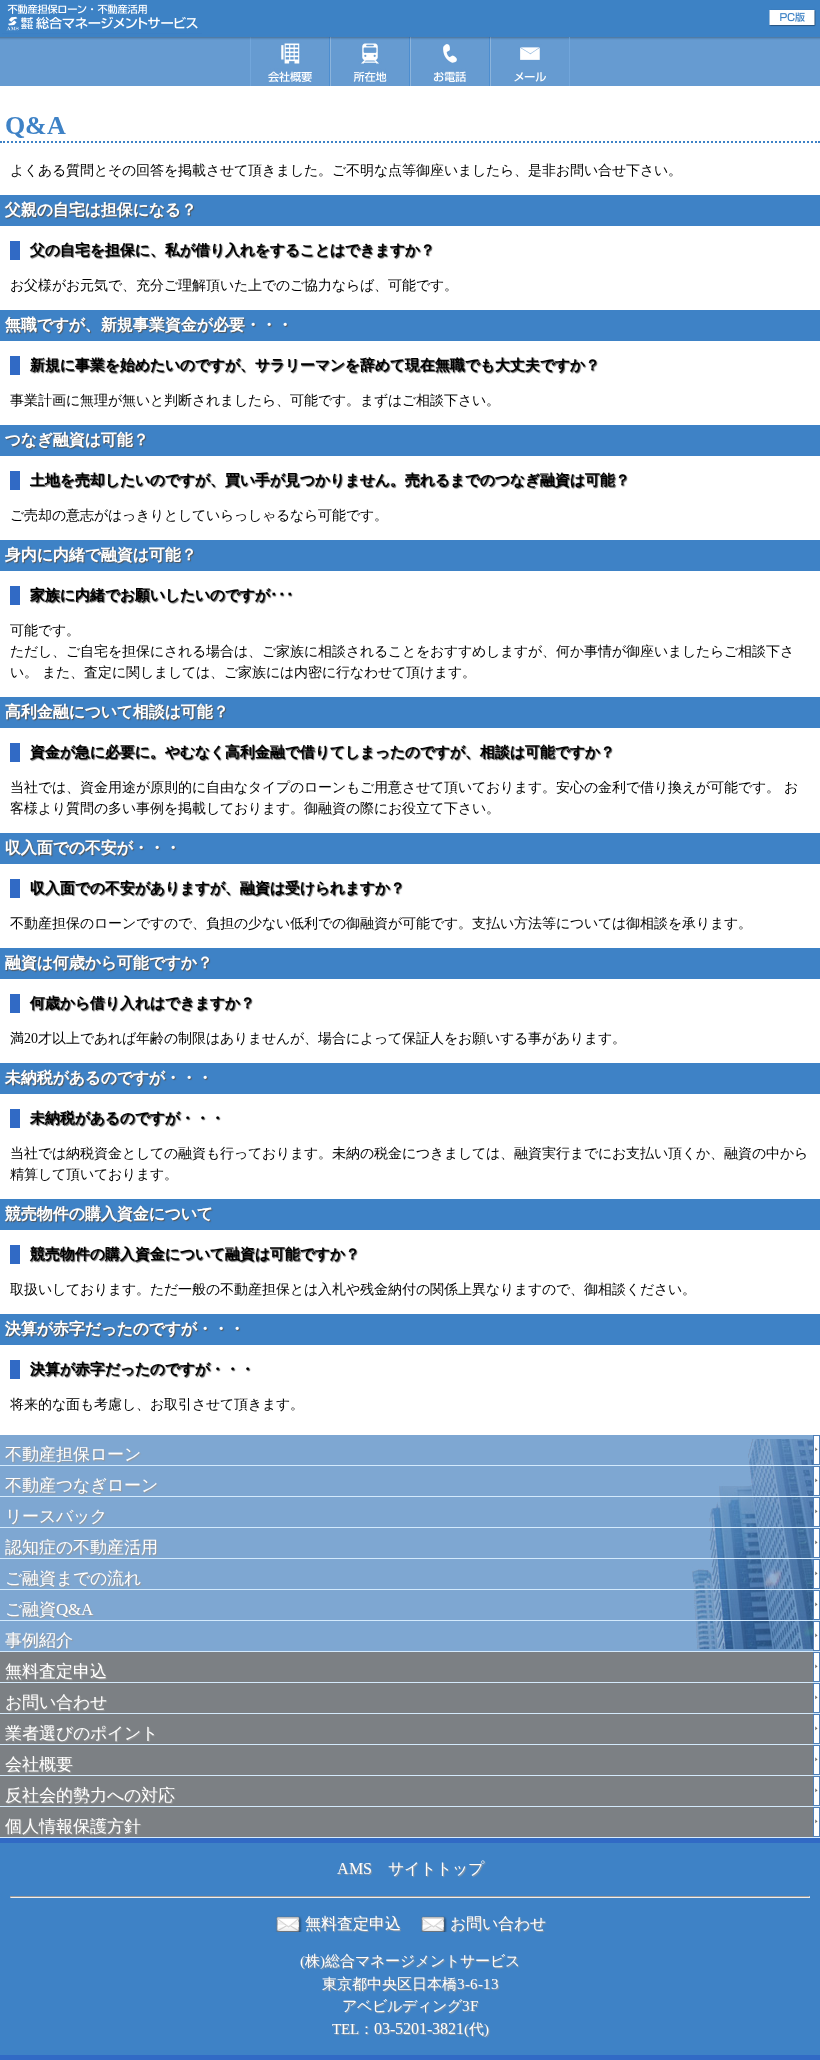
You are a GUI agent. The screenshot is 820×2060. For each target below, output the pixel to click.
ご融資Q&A (49, 1609)
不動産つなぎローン (81, 1485)
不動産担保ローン (73, 1454)
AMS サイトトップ (410, 1868)
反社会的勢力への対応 (90, 1795)
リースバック (56, 1516)
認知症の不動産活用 (81, 1547)
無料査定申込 (56, 1671)
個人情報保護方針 (73, 1826)
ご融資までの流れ (73, 1578)
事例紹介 (39, 1640)
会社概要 (39, 1764)
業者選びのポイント (81, 1733)
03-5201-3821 (419, 2028)
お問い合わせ (56, 1702)
